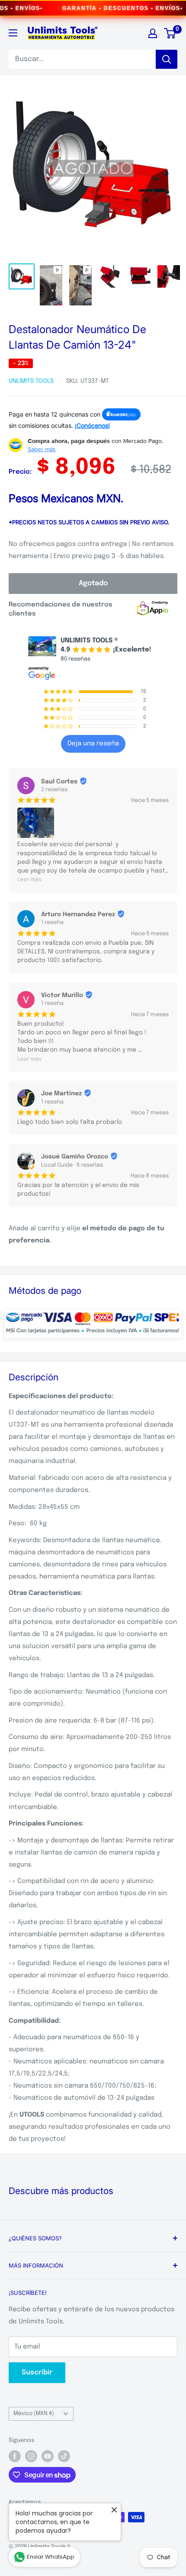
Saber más (42, 449)
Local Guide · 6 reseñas (72, 1165)
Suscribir (37, 2372)
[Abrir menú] (13, 33)
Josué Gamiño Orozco (75, 1157)
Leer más (29, 880)
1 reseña (52, 922)
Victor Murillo (62, 995)
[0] (170, 33)
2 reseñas (54, 790)
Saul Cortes (59, 782)
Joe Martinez (61, 1094)
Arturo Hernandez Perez (78, 914)
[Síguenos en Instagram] (31, 2456)
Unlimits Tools (31, 381)
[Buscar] (167, 59)
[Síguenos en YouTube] (48, 2456)
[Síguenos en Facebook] (15, 2456)
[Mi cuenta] (153, 33)
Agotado (93, 583)
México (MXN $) (34, 2414)
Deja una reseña (93, 744)
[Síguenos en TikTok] (64, 2456)
